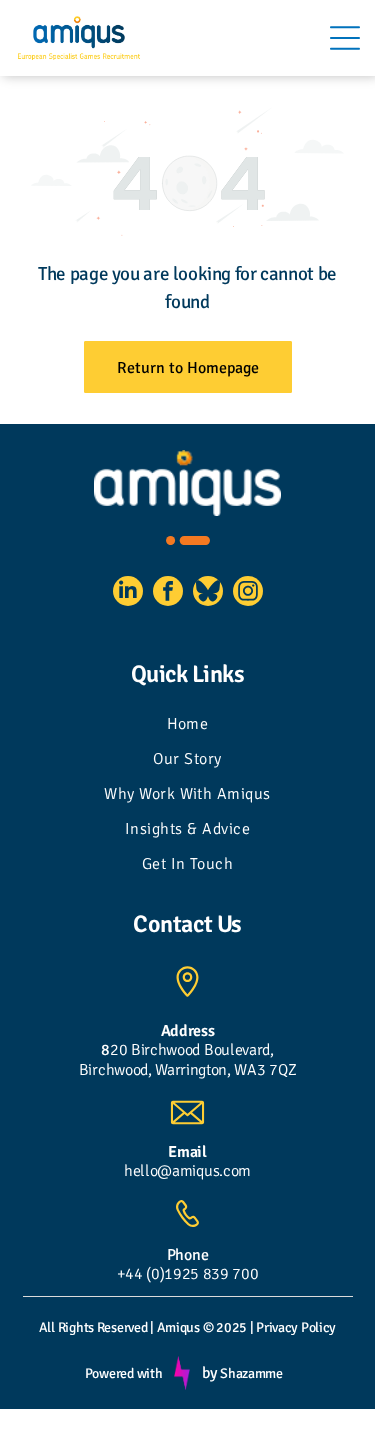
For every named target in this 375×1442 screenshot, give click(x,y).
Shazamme (251, 1373)
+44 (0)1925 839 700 (188, 1274)
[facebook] (168, 593)
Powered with (124, 1373)
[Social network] (208, 593)
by (209, 1373)
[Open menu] (345, 38)
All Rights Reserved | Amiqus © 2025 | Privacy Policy (187, 1327)
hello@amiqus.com (187, 1171)
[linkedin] (128, 593)
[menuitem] (187, 726)
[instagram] (248, 593)
